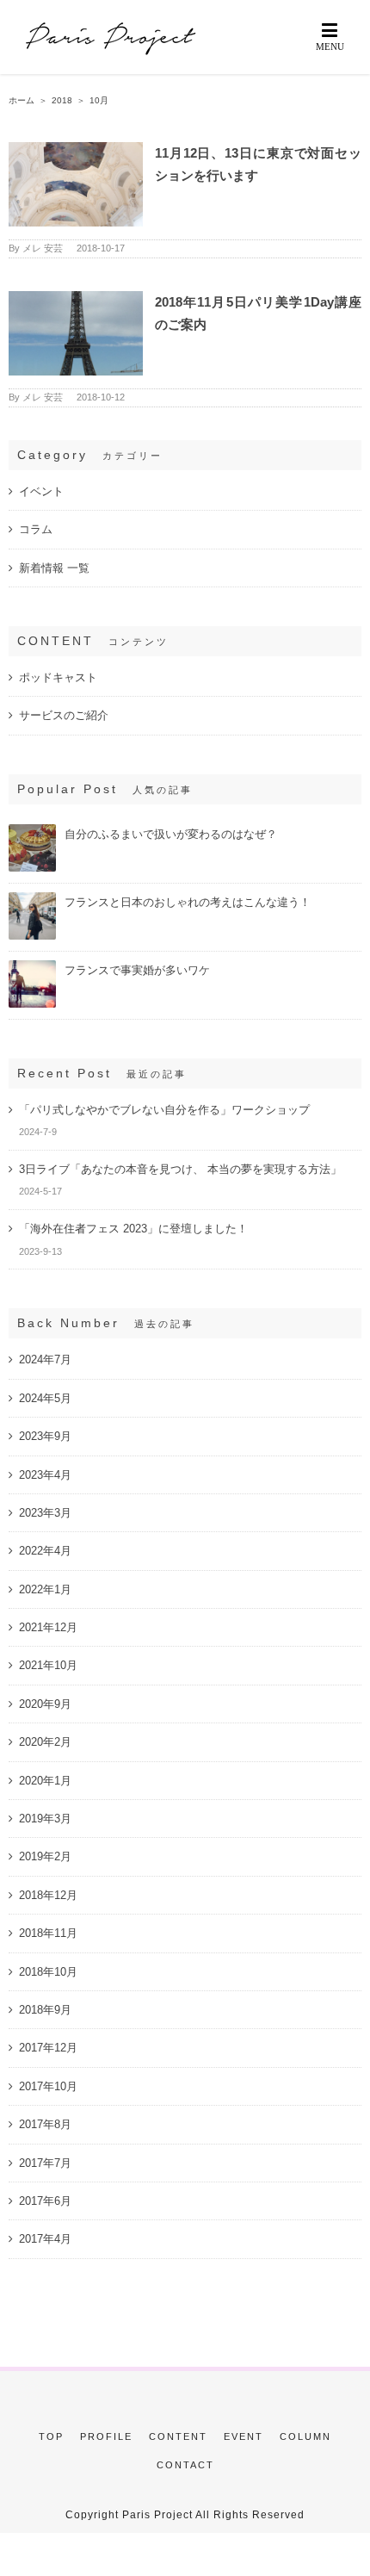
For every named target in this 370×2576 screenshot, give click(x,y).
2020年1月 (45, 1781)
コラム (36, 529)
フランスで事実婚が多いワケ (137, 970)
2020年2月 (45, 1742)
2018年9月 (45, 2010)
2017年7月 (45, 2163)
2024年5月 (45, 1398)
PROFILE (106, 2436)
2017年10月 (48, 2086)
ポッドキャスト (58, 677)
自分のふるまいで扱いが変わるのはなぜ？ (171, 834)
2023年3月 (45, 1513)
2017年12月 (48, 2048)
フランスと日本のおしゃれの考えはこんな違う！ (188, 902)
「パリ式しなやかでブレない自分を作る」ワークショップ (164, 1110)
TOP (51, 2436)
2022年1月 (45, 1589)
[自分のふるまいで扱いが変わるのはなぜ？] (32, 832)
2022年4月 (45, 1551)
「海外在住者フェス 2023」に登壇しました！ (133, 1229)
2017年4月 (45, 2239)
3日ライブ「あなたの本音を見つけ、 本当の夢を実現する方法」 (180, 1169)
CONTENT (178, 2436)
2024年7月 (45, 1359)
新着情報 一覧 (54, 568)
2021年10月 (48, 1665)
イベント (41, 491)
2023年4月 (45, 1475)
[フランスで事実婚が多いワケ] (32, 968)
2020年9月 (45, 1704)
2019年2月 (45, 1856)
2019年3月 (45, 1819)
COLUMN (305, 2436)
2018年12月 (48, 1895)
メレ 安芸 (43, 248)
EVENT (244, 2436)
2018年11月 (48, 1933)
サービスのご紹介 (64, 715)
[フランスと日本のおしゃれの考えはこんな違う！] (32, 900)
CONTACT (185, 2465)
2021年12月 (48, 1627)
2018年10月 (48, 1972)
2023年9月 (45, 1436)
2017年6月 (45, 2201)
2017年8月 (45, 2124)
